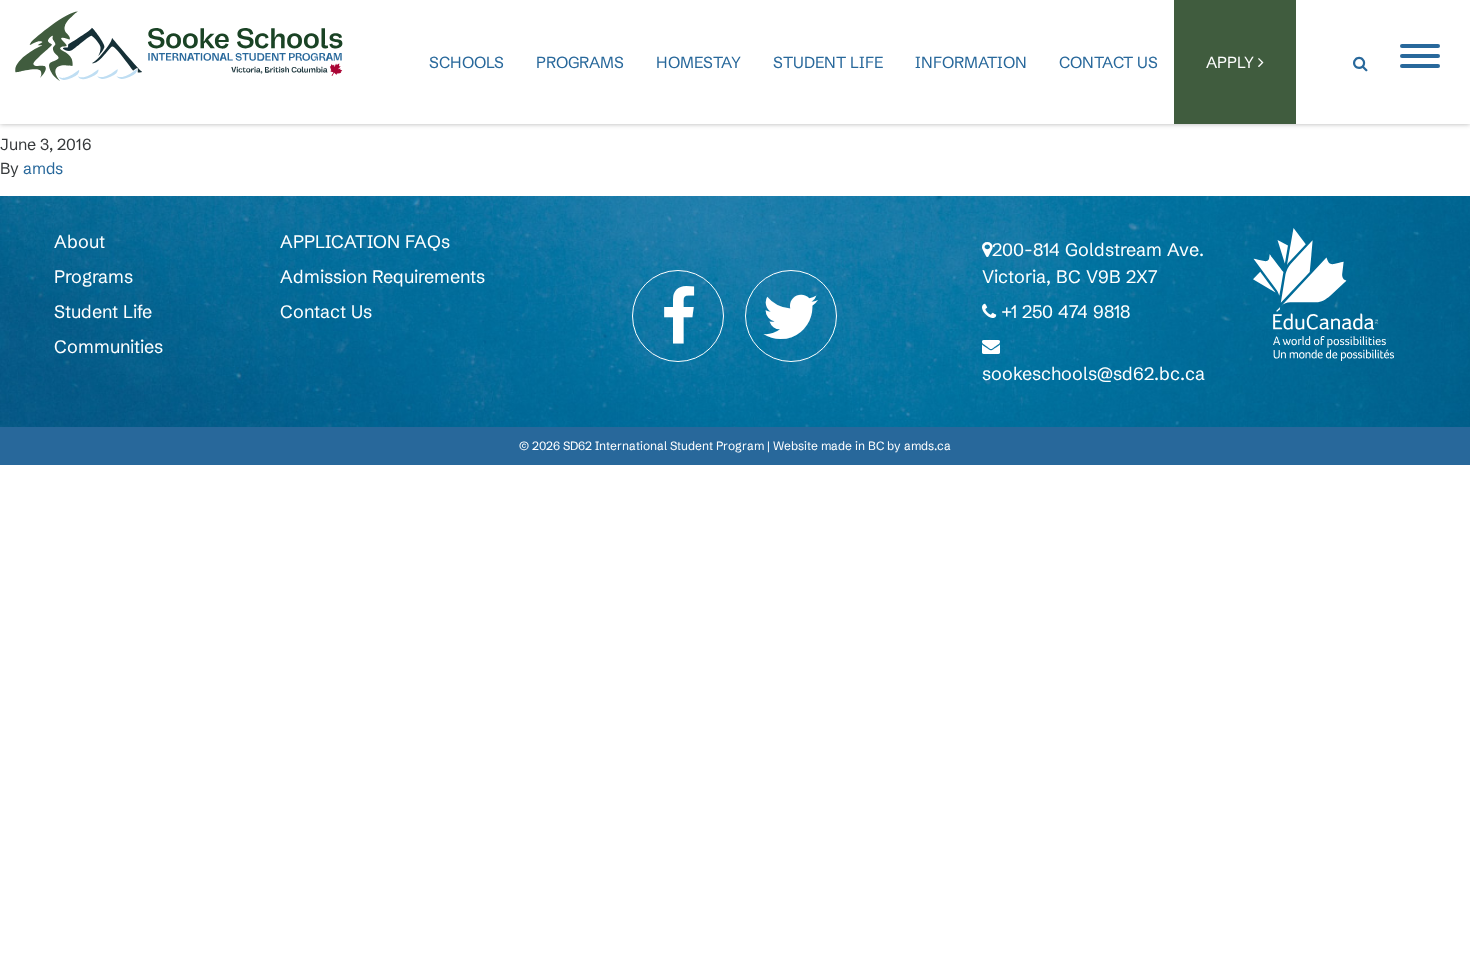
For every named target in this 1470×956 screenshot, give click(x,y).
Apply (1232, 62)
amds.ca (927, 445)
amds (43, 168)
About (79, 241)
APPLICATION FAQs (365, 241)
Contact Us (1108, 62)
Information (971, 62)
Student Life (828, 62)
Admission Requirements (382, 276)
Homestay (698, 62)
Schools (466, 62)
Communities (108, 346)
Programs (580, 62)
